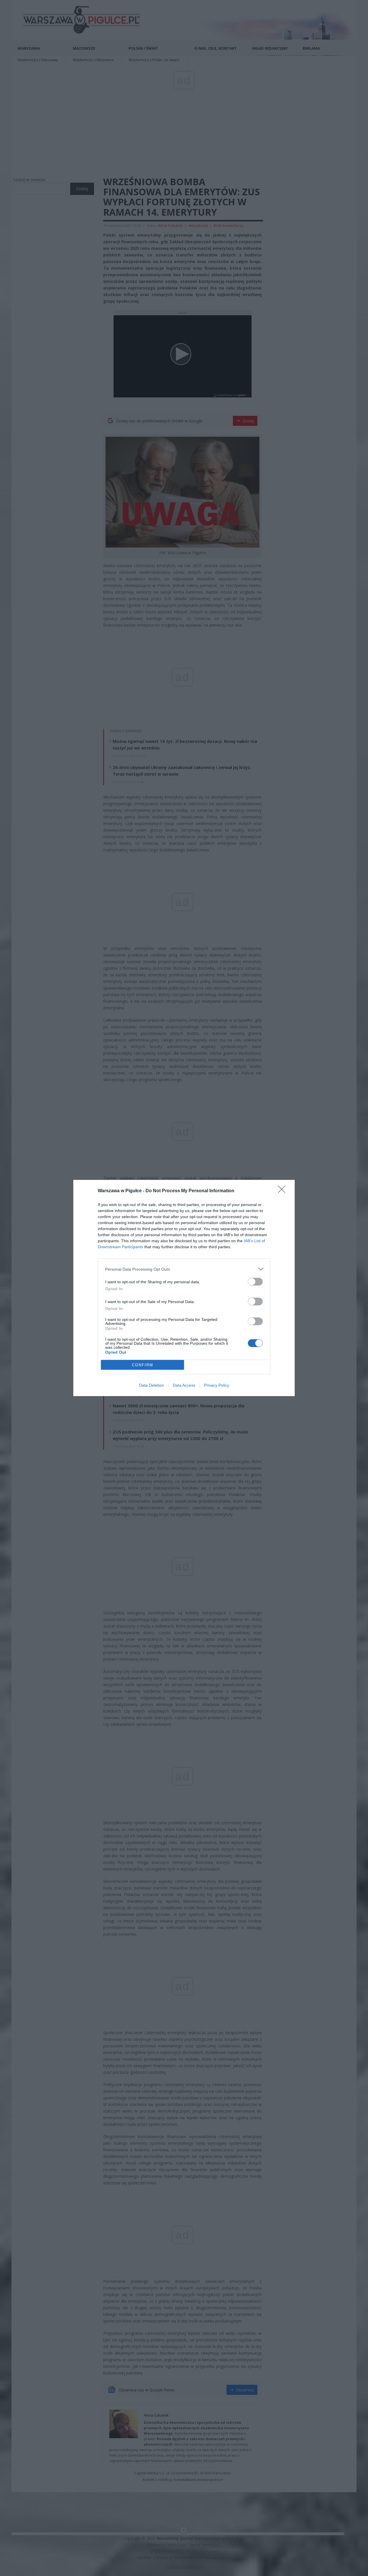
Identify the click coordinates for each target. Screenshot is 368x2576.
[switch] (255, 1282)
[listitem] (184, 1269)
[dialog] (184, 1288)
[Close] (283, 1191)
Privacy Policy (217, 1385)
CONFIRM (143, 1365)
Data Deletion (152, 1385)
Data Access (184, 1385)
